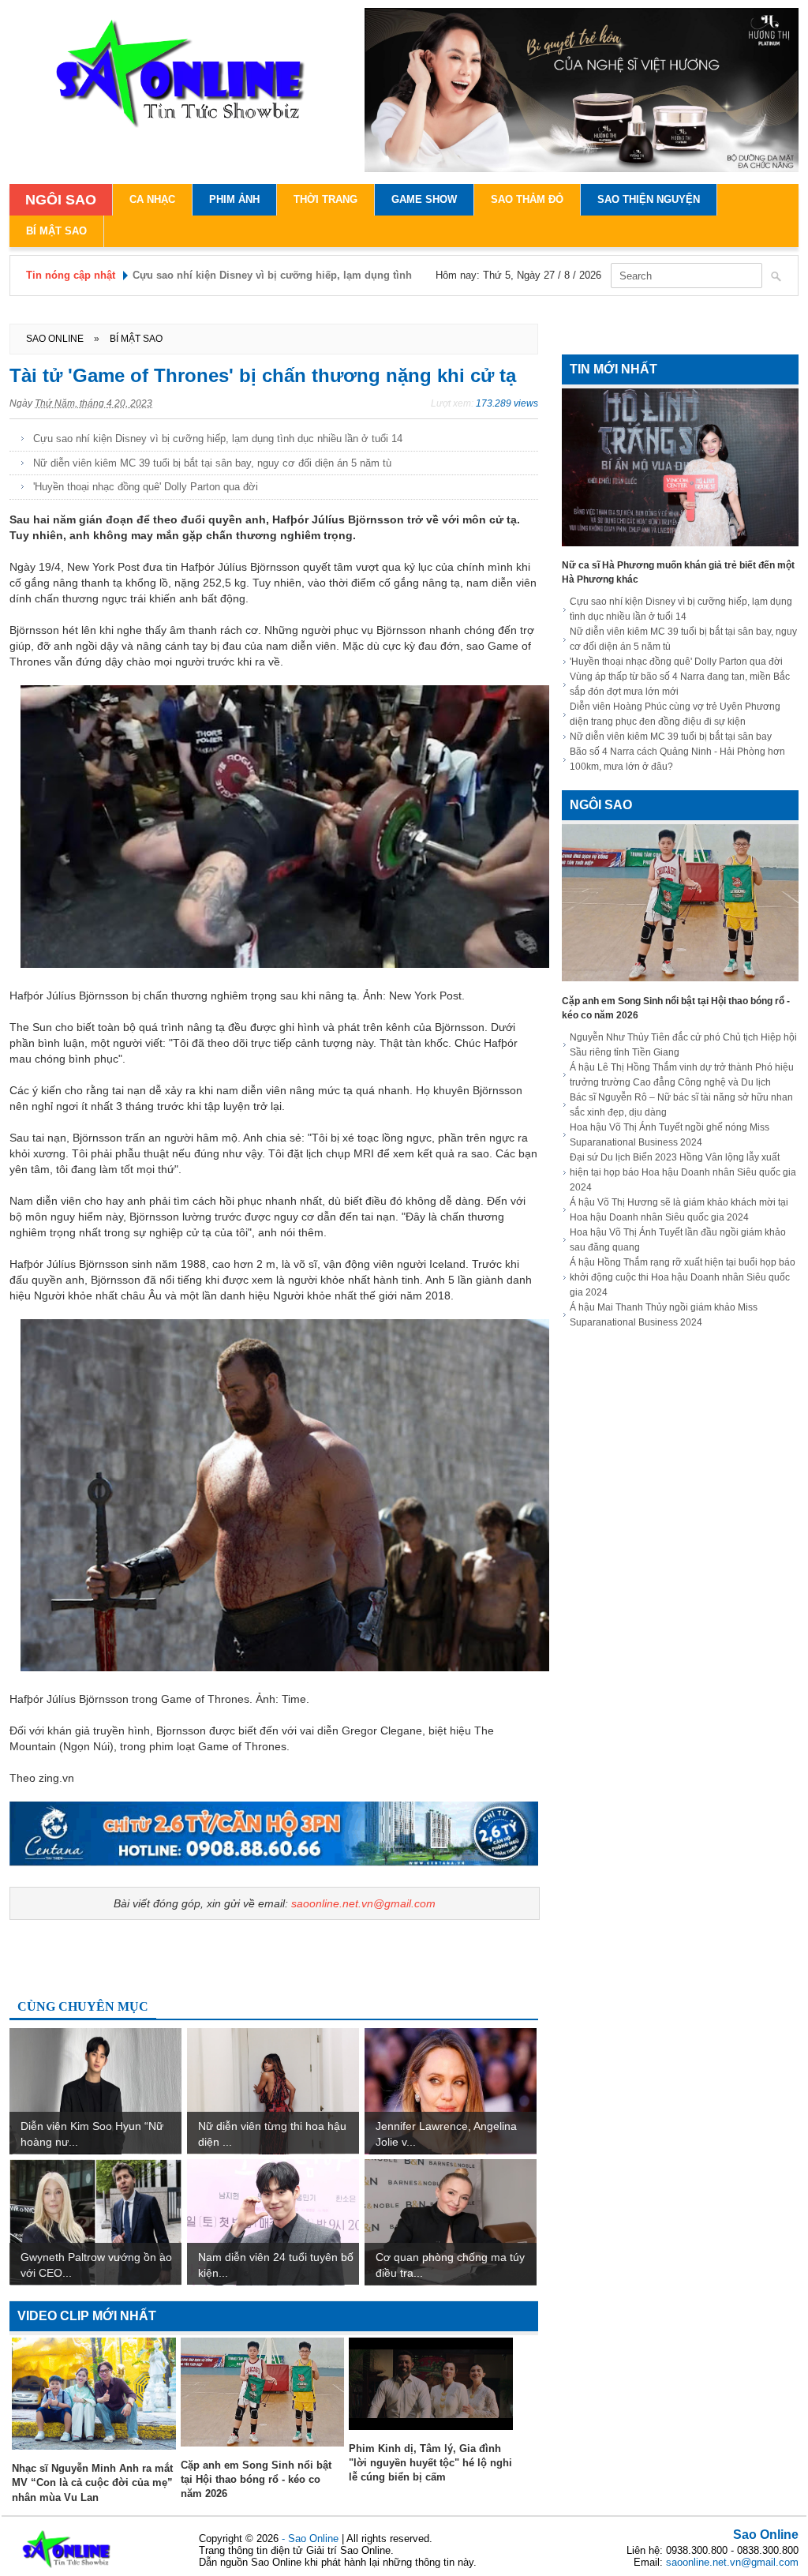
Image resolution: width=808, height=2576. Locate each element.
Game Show (424, 199)
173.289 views (507, 403)
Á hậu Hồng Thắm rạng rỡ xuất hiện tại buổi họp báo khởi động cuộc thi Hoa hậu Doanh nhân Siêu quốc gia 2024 (683, 1277)
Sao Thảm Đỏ (527, 199)
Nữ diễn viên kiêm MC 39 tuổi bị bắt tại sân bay (671, 737)
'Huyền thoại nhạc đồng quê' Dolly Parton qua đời (146, 487)
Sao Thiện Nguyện (649, 199)
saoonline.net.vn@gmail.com (363, 1903)
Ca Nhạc (152, 199)
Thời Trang (325, 199)
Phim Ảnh (234, 199)
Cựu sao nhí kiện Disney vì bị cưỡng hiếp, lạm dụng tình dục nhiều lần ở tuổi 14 (218, 439)
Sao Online (766, 2535)
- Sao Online (312, 2539)
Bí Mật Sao (56, 231)
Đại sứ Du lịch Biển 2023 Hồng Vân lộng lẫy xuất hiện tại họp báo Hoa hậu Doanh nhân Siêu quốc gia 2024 (683, 1172)
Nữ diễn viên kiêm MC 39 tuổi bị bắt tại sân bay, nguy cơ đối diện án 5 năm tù (212, 463)
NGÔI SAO (61, 200)
